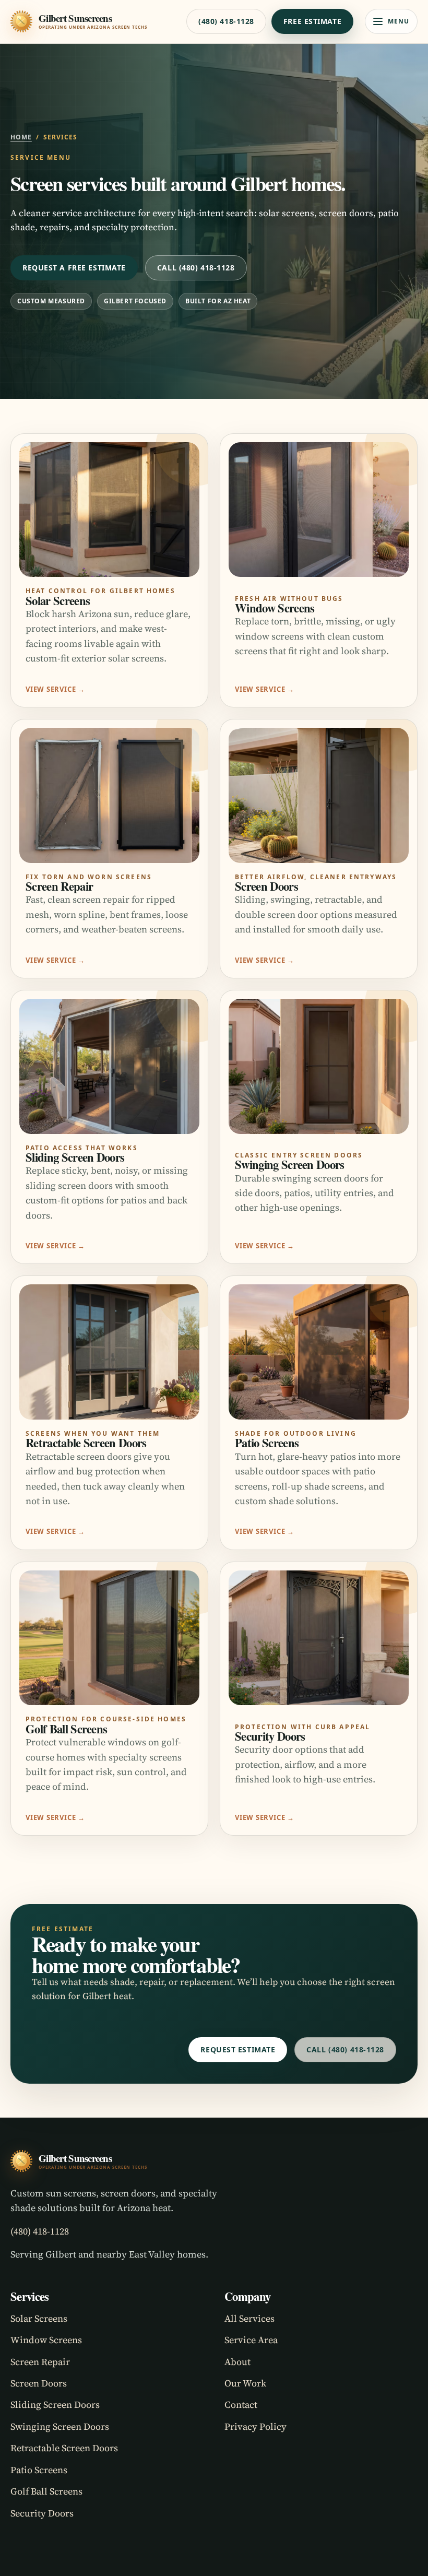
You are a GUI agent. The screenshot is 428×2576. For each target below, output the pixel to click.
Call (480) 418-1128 (196, 268)
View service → (55, 689)
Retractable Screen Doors (64, 2448)
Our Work (245, 2383)
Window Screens (46, 2340)
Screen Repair (40, 2362)
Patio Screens (39, 2470)
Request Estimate (238, 2049)
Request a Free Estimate (74, 268)
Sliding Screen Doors (55, 2404)
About (237, 2362)
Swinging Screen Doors (60, 2426)
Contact (241, 2404)
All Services (249, 2318)
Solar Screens (39, 2318)
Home (21, 137)
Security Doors (42, 2513)
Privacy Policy (255, 2426)
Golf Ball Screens (46, 2491)
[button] (391, 21)
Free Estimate (312, 21)
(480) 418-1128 (226, 21)
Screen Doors (39, 2383)
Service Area (251, 2340)
